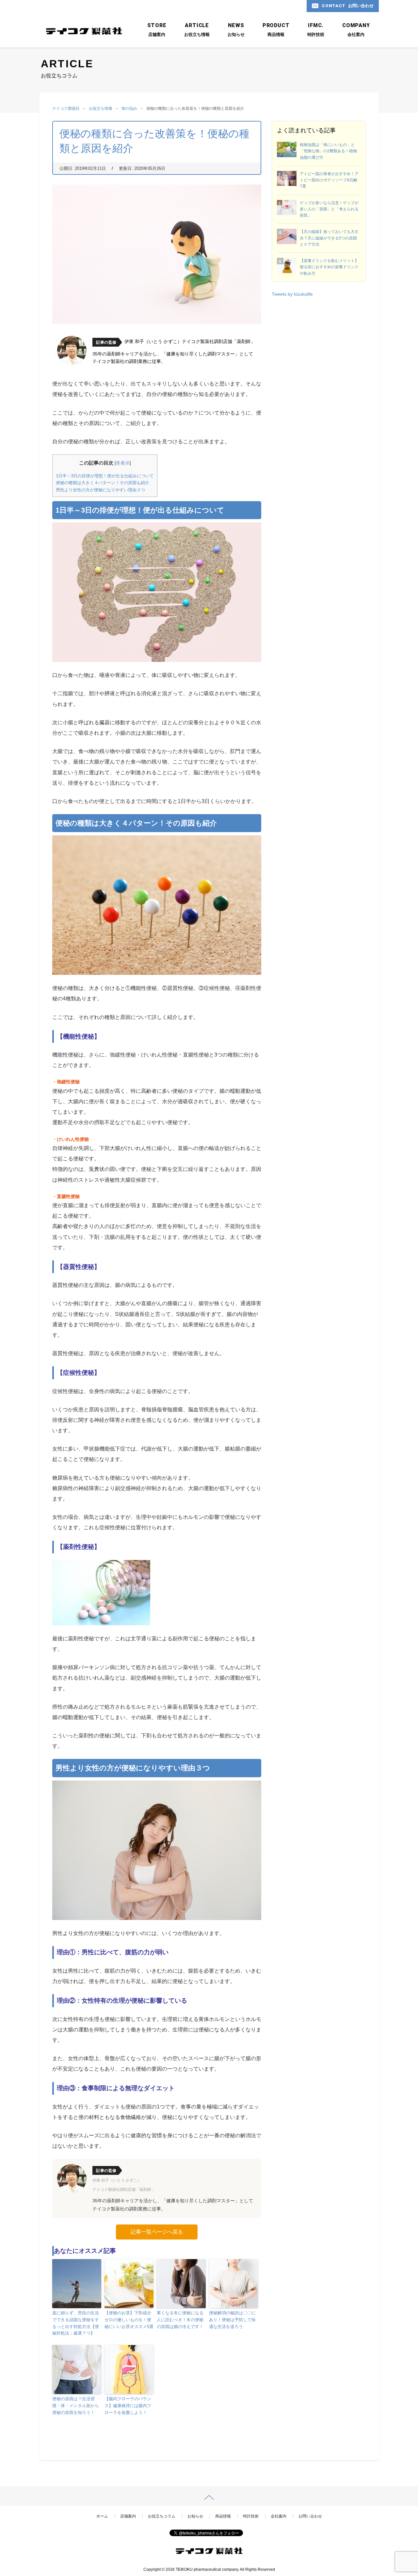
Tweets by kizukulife (292, 294)
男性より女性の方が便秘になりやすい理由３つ (100, 490)
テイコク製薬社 (66, 108)
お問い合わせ (310, 2516)
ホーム (102, 2516)
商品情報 (223, 2516)
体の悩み (129, 108)
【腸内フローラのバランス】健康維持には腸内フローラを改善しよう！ (128, 2406)
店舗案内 (128, 2516)
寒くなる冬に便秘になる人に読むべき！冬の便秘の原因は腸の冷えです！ (180, 2320)
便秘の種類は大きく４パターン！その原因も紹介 (103, 483)
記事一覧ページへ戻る (157, 2232)
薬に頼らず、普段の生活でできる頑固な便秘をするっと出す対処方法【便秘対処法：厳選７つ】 (76, 2323)
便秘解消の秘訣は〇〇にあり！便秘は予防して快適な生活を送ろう (232, 2320)
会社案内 (279, 2516)
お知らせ (195, 2516)
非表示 (123, 463)
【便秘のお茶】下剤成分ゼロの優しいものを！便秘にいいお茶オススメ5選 (129, 2320)
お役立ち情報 (101, 108)
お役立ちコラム (162, 2516)
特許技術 (251, 2516)
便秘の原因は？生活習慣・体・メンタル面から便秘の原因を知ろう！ (76, 2406)
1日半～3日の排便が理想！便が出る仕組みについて (105, 476)
